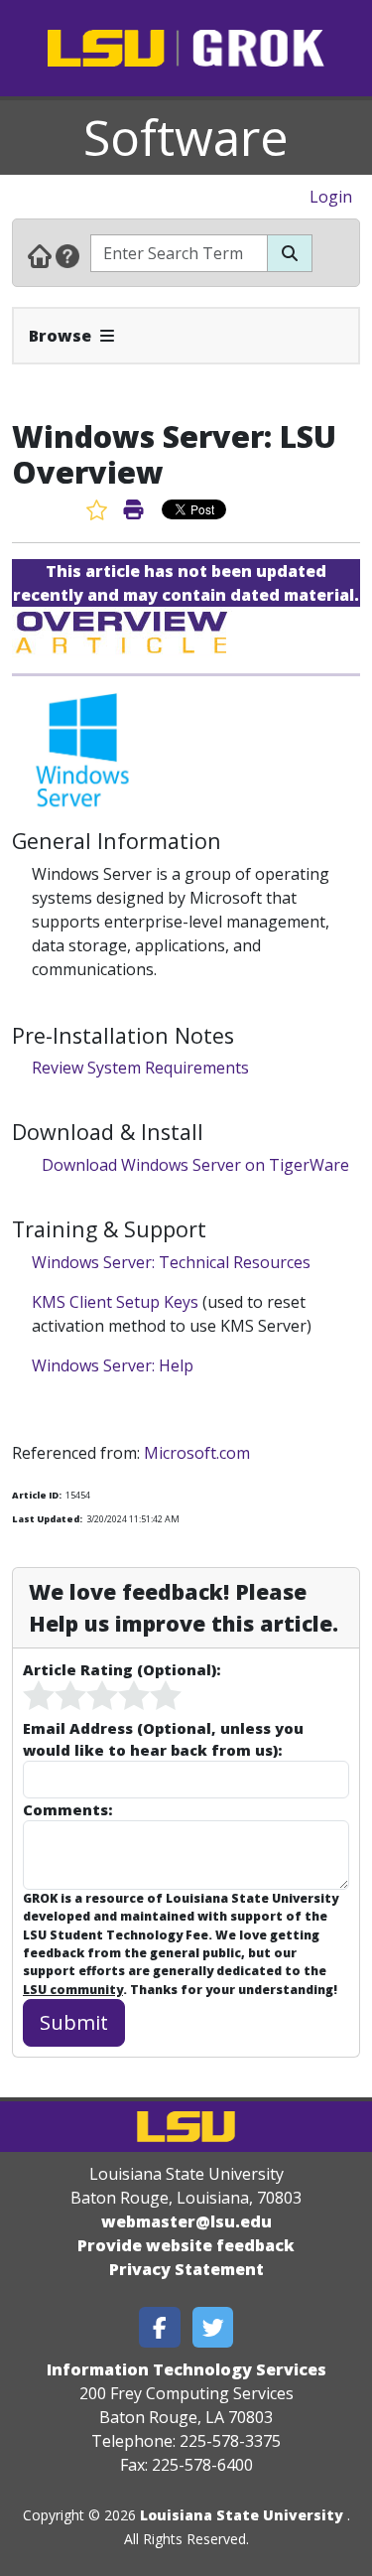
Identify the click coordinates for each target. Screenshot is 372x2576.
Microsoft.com (197, 1453)
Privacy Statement (186, 2269)
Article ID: (37, 1495)
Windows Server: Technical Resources (171, 1262)
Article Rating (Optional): (122, 1669)
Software (186, 137)
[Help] (67, 255)
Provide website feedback (186, 2245)
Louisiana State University (242, 2515)
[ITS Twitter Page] (213, 2327)
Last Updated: (47, 1519)
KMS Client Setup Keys (115, 1302)
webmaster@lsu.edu (186, 2221)
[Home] (40, 255)
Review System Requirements (140, 1068)
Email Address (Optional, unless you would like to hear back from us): (163, 1739)
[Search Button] (290, 253)
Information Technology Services (186, 2369)
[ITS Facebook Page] (160, 2327)
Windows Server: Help (113, 1365)
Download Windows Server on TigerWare (195, 1165)
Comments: (67, 1809)
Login (331, 197)
